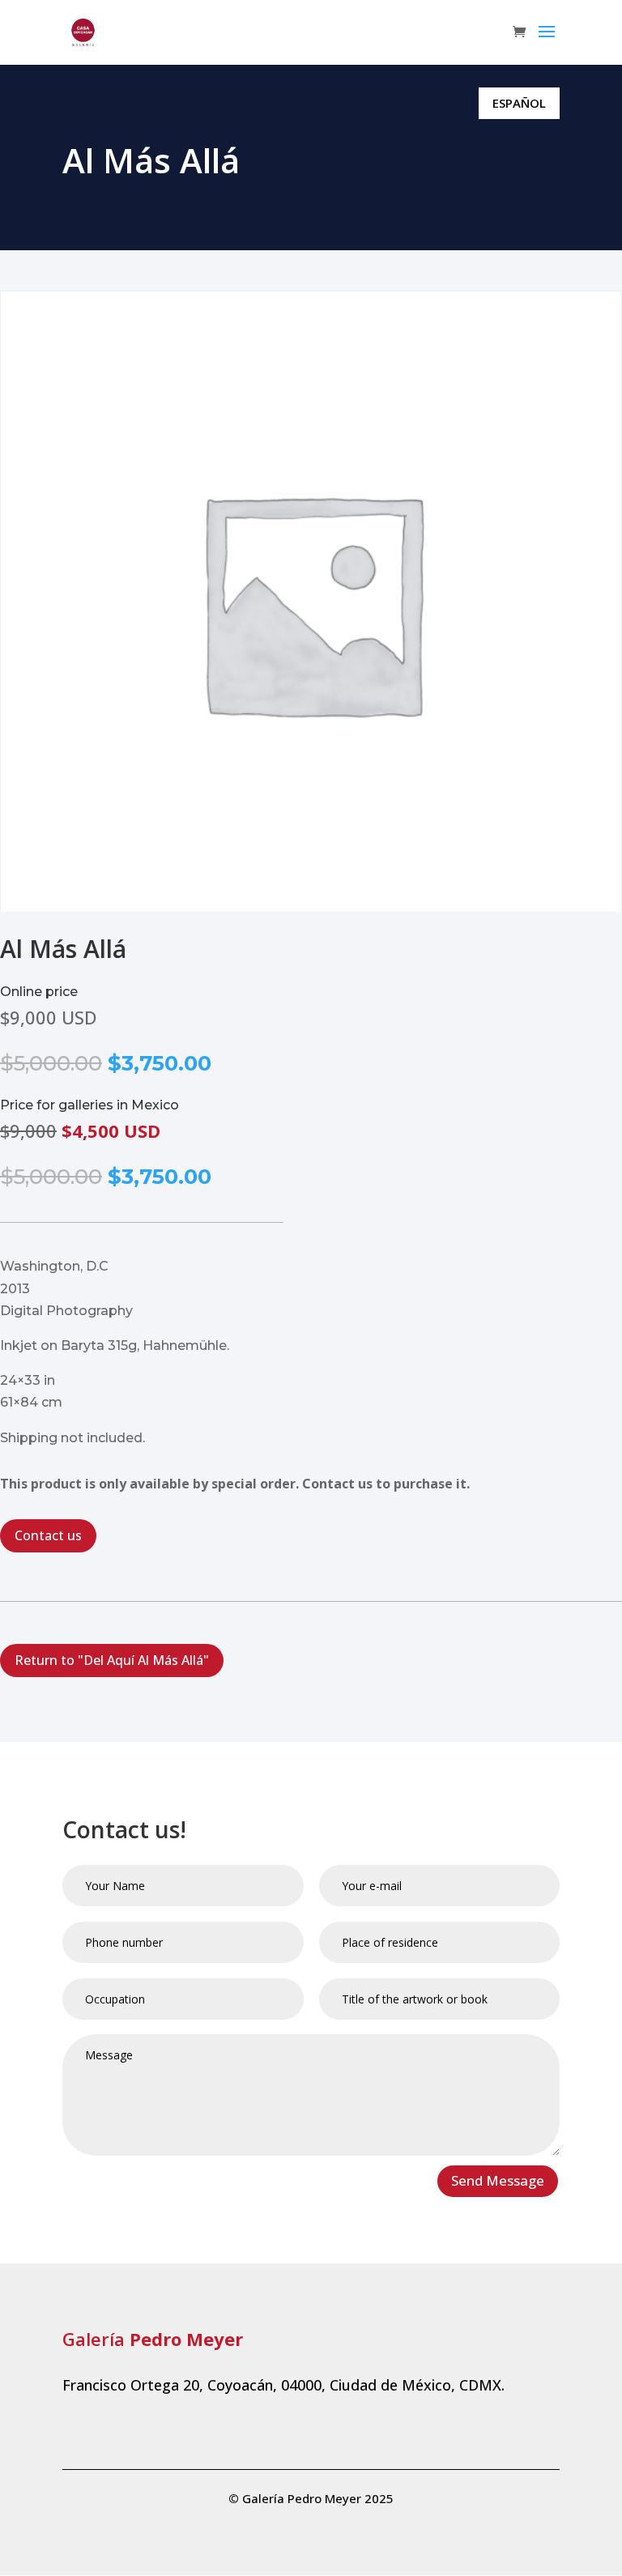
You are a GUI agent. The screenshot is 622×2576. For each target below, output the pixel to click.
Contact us (48, 1535)
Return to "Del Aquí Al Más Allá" (112, 1660)
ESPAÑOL (519, 103)
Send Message (498, 2180)
